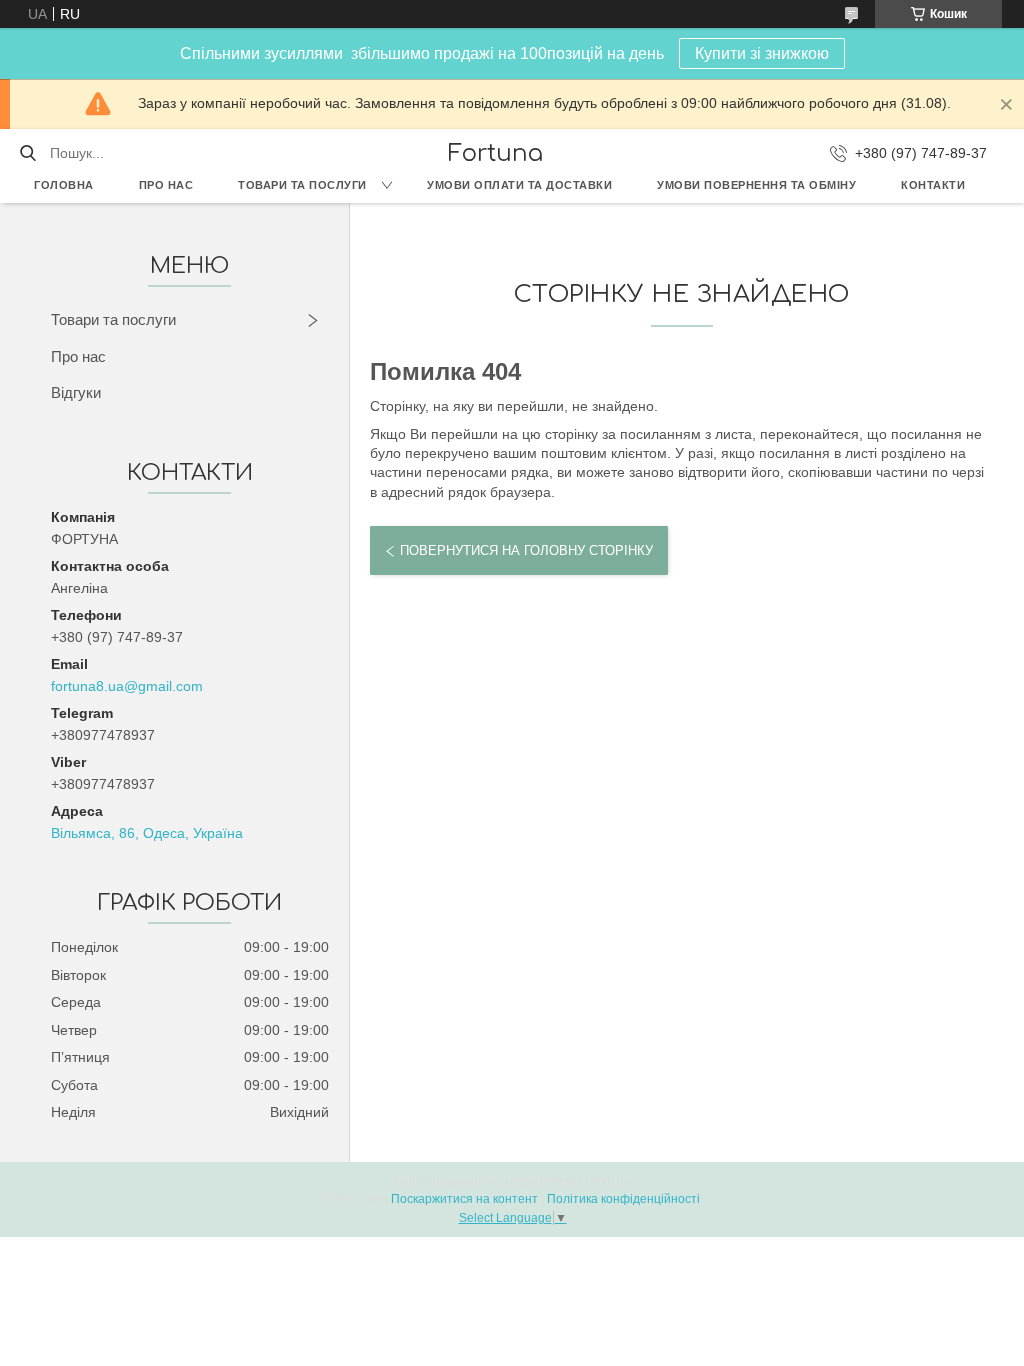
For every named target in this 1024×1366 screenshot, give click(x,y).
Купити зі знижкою (762, 53)
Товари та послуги (302, 185)
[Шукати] (27, 153)
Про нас (166, 185)
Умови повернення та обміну (756, 185)
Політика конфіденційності (623, 1199)
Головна (64, 185)
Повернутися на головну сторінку (526, 550)
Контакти (933, 185)
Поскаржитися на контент (464, 1199)
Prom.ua (608, 1181)
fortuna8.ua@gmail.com (127, 686)
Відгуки (76, 392)
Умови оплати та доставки (519, 185)
